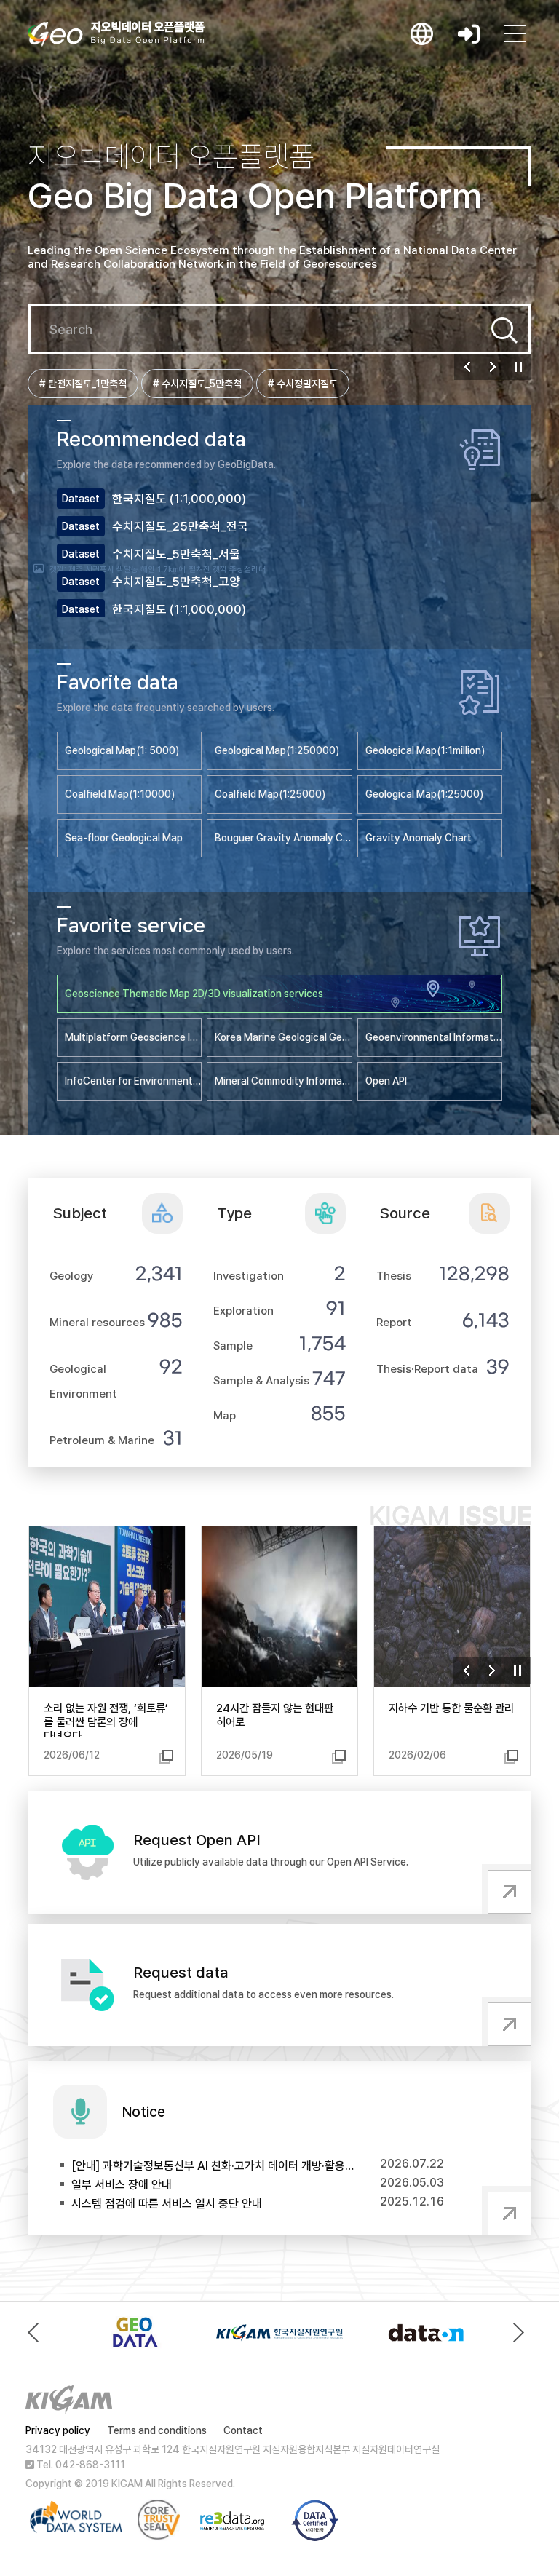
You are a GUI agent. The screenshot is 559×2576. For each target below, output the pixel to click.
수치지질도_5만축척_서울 (176, 554)
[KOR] (422, 33)
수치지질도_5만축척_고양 (176, 582)
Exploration (243, 1311)
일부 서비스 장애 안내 (122, 2185)
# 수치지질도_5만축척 (197, 384)
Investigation (249, 1276)
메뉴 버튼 (515, 33)
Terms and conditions (157, 2430)
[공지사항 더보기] (507, 2211)
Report (394, 1322)
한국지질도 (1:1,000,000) (179, 499)
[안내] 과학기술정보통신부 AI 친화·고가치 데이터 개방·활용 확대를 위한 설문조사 (214, 2166)
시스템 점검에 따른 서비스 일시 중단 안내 (167, 2204)
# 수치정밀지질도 (303, 384)
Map (225, 1415)
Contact (243, 2430)
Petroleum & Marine (102, 1440)
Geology (71, 1276)
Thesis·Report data (427, 1369)
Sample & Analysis (261, 1380)
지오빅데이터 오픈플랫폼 (116, 34)
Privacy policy (58, 2430)
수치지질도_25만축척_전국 (180, 526)
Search (504, 330)
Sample (233, 1346)
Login (469, 33)
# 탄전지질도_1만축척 (83, 384)
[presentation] (37, 2333)
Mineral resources (97, 1322)
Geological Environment (83, 1381)
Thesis (394, 1276)
